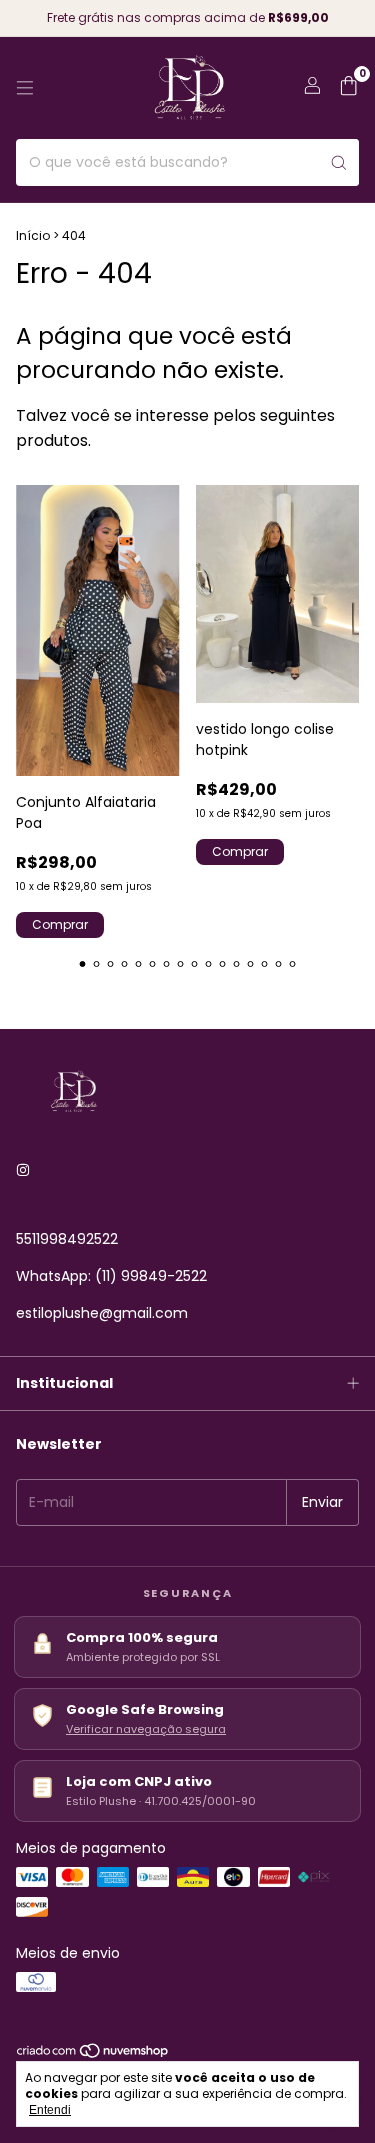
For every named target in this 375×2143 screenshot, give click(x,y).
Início (33, 235)
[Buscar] (339, 162)
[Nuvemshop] (93, 2054)
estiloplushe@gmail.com (102, 1313)
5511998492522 (67, 1239)
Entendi (50, 2110)
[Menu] (25, 88)
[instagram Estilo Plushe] (23, 1170)
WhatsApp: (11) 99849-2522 (111, 1276)
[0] (348, 88)
